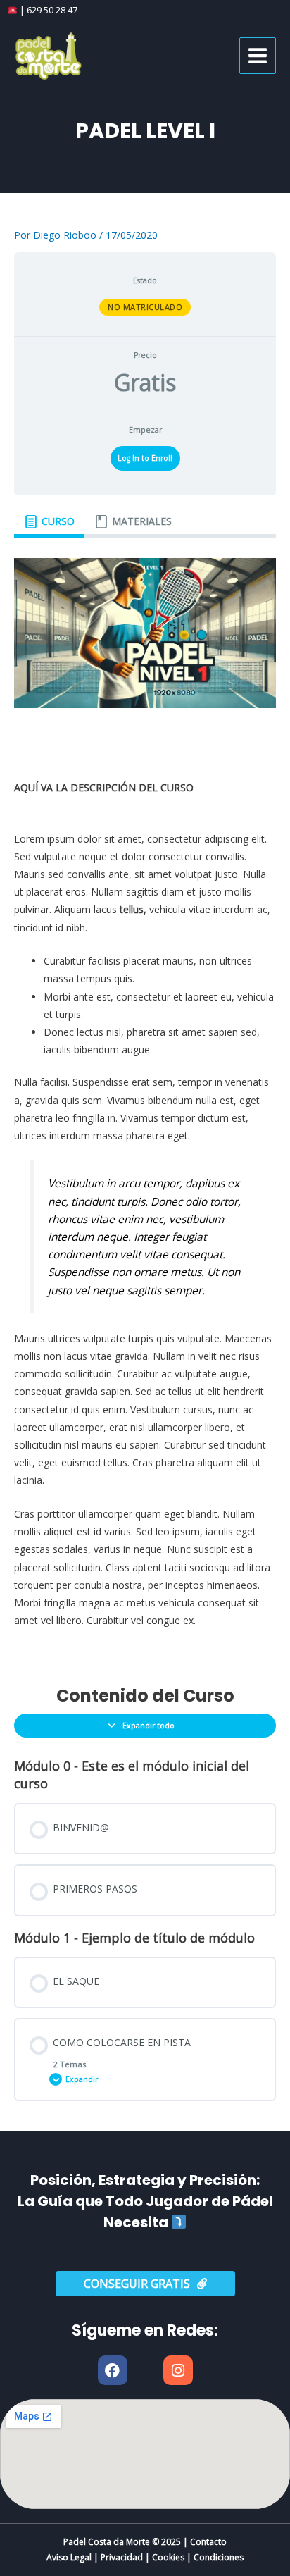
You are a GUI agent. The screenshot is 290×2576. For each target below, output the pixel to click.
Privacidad (122, 2557)
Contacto (208, 2542)
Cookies (168, 2557)
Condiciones (219, 2557)
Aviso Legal (69, 2557)
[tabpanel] (145, 1102)
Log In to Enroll (145, 458)
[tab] (49, 522)
